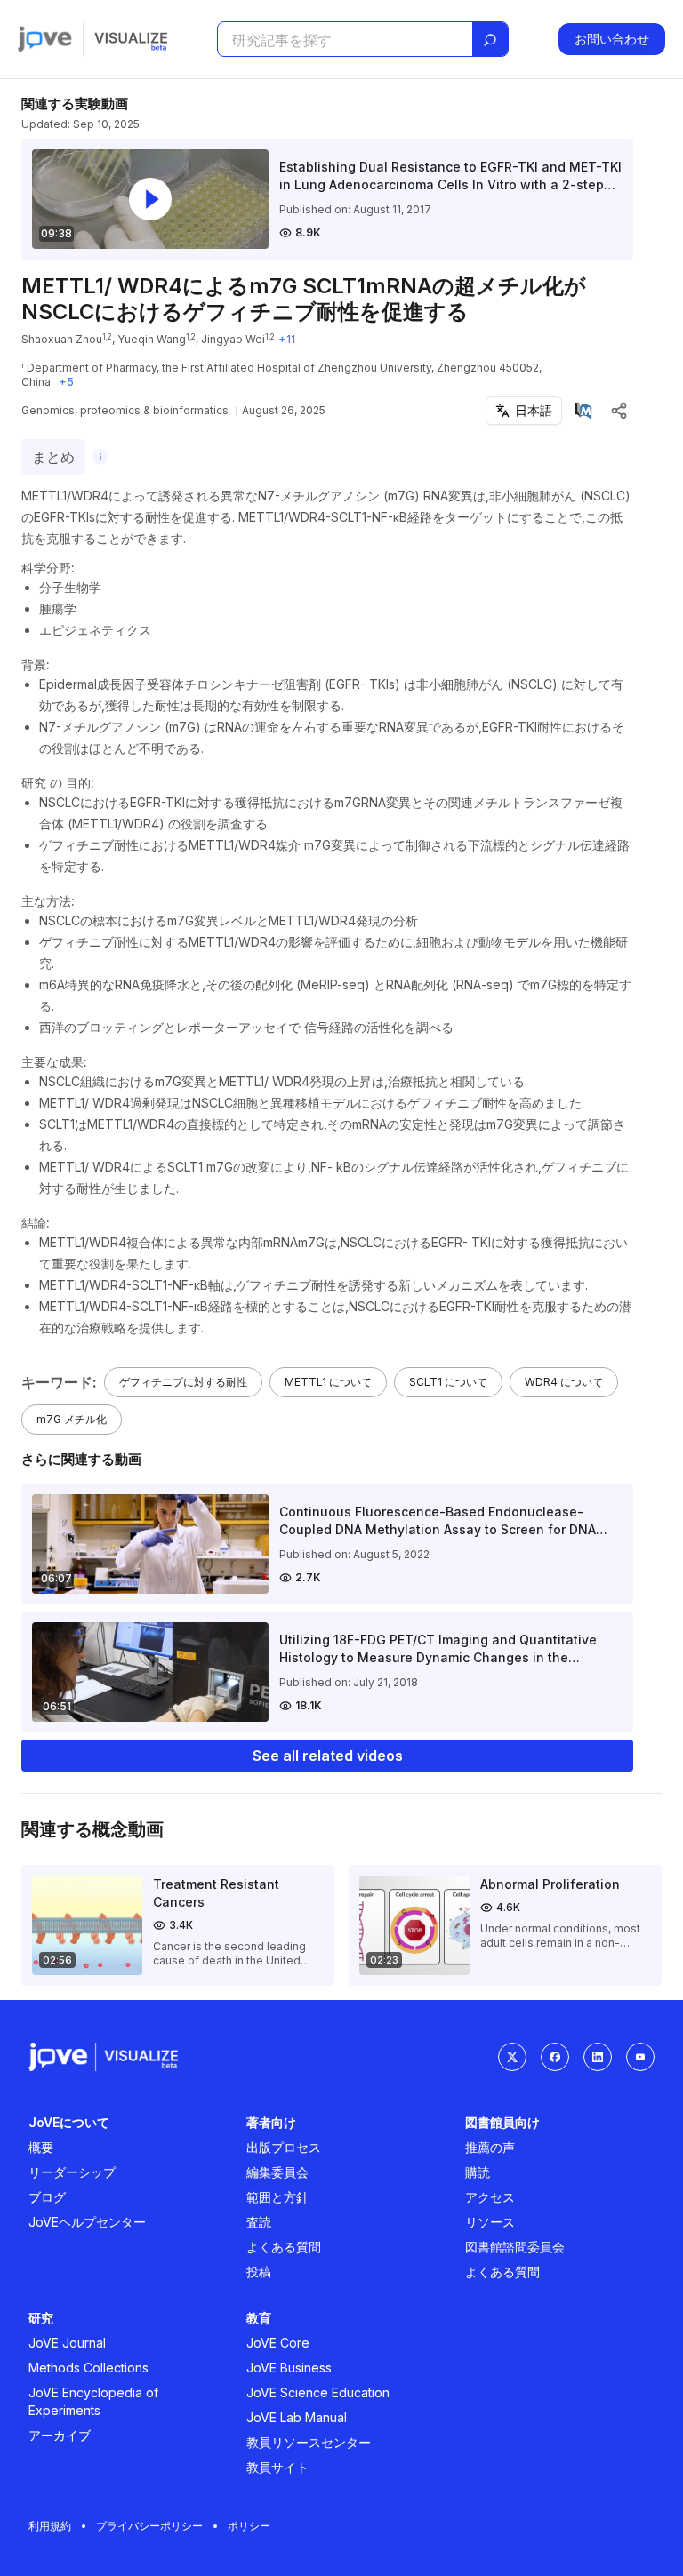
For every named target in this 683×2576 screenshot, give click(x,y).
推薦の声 (490, 2147)
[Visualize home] (131, 39)
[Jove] (45, 39)
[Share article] (619, 411)
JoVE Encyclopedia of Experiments (93, 2401)
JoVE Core (278, 2343)
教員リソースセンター (309, 2442)
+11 (287, 339)
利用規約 (50, 2526)
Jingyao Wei (233, 339)
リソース (490, 2222)
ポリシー (249, 2526)
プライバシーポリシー (149, 2526)
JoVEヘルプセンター (87, 2222)
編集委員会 (277, 2172)
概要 (41, 2147)
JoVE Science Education (318, 2392)
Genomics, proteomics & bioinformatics (125, 410)
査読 (259, 2222)
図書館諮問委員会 (515, 2247)
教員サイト (277, 2467)
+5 (66, 382)
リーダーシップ (72, 2172)
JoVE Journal (67, 2343)
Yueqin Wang (152, 339)
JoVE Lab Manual (297, 2417)
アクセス (490, 2197)
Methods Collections (88, 2368)
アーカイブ (60, 2435)
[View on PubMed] (583, 411)
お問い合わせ (612, 39)
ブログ (47, 2197)
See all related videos (328, 1756)
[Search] (490, 40)
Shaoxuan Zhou (62, 339)
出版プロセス (284, 2147)
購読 (478, 2172)
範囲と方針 (277, 2197)
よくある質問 (284, 2247)
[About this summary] (100, 457)
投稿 (259, 2272)
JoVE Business (289, 2368)
